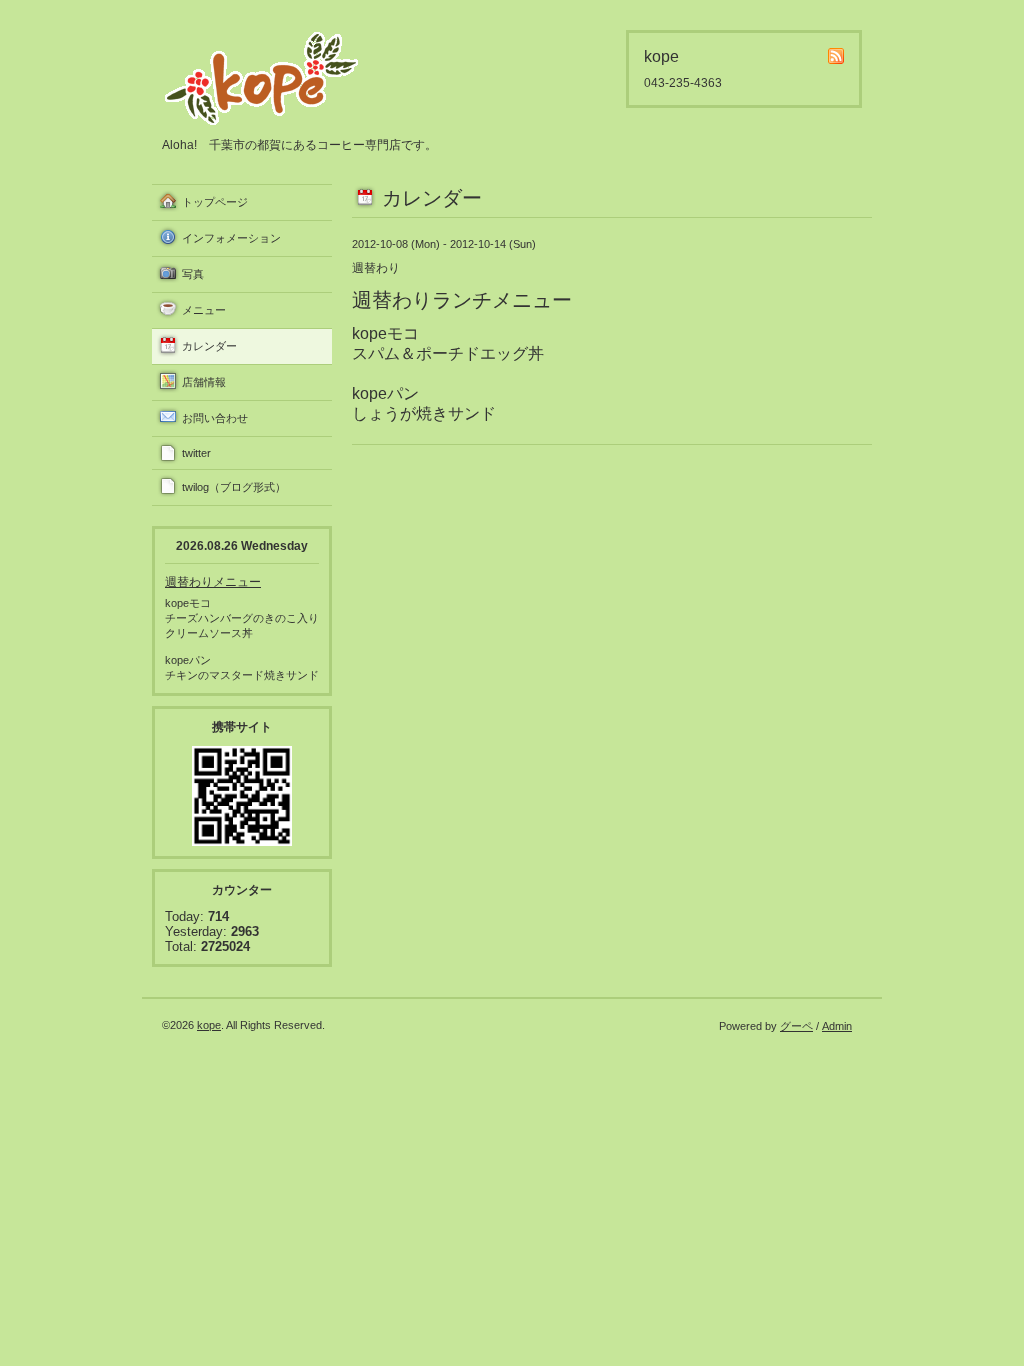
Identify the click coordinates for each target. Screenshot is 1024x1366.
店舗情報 (204, 382)
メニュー (204, 310)
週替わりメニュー (213, 582)
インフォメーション (231, 238)
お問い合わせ (215, 418)
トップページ (215, 202)
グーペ (796, 1026)
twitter (196, 453)
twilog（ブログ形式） (234, 487)
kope (209, 1025)
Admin (837, 1026)
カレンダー (209, 346)
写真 (193, 274)
